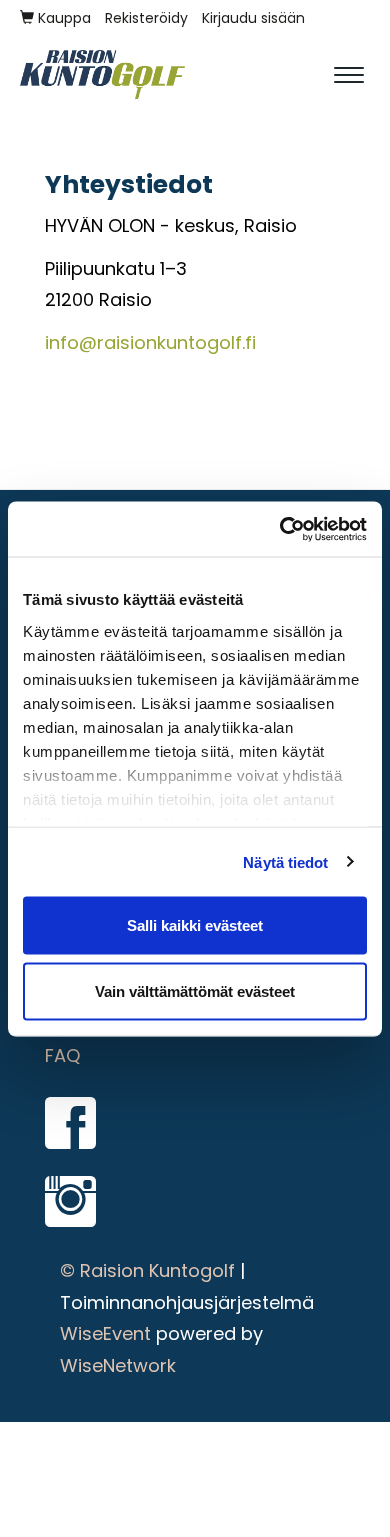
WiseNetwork (118, 1365)
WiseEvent (105, 1333)
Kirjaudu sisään (253, 18)
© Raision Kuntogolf (147, 1270)
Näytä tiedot (285, 861)
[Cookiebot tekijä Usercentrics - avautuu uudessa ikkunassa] (280, 529)
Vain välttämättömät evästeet (195, 990)
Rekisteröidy (146, 18)
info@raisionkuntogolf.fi (150, 342)
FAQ (62, 1055)
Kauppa (62, 18)
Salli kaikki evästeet (195, 925)
